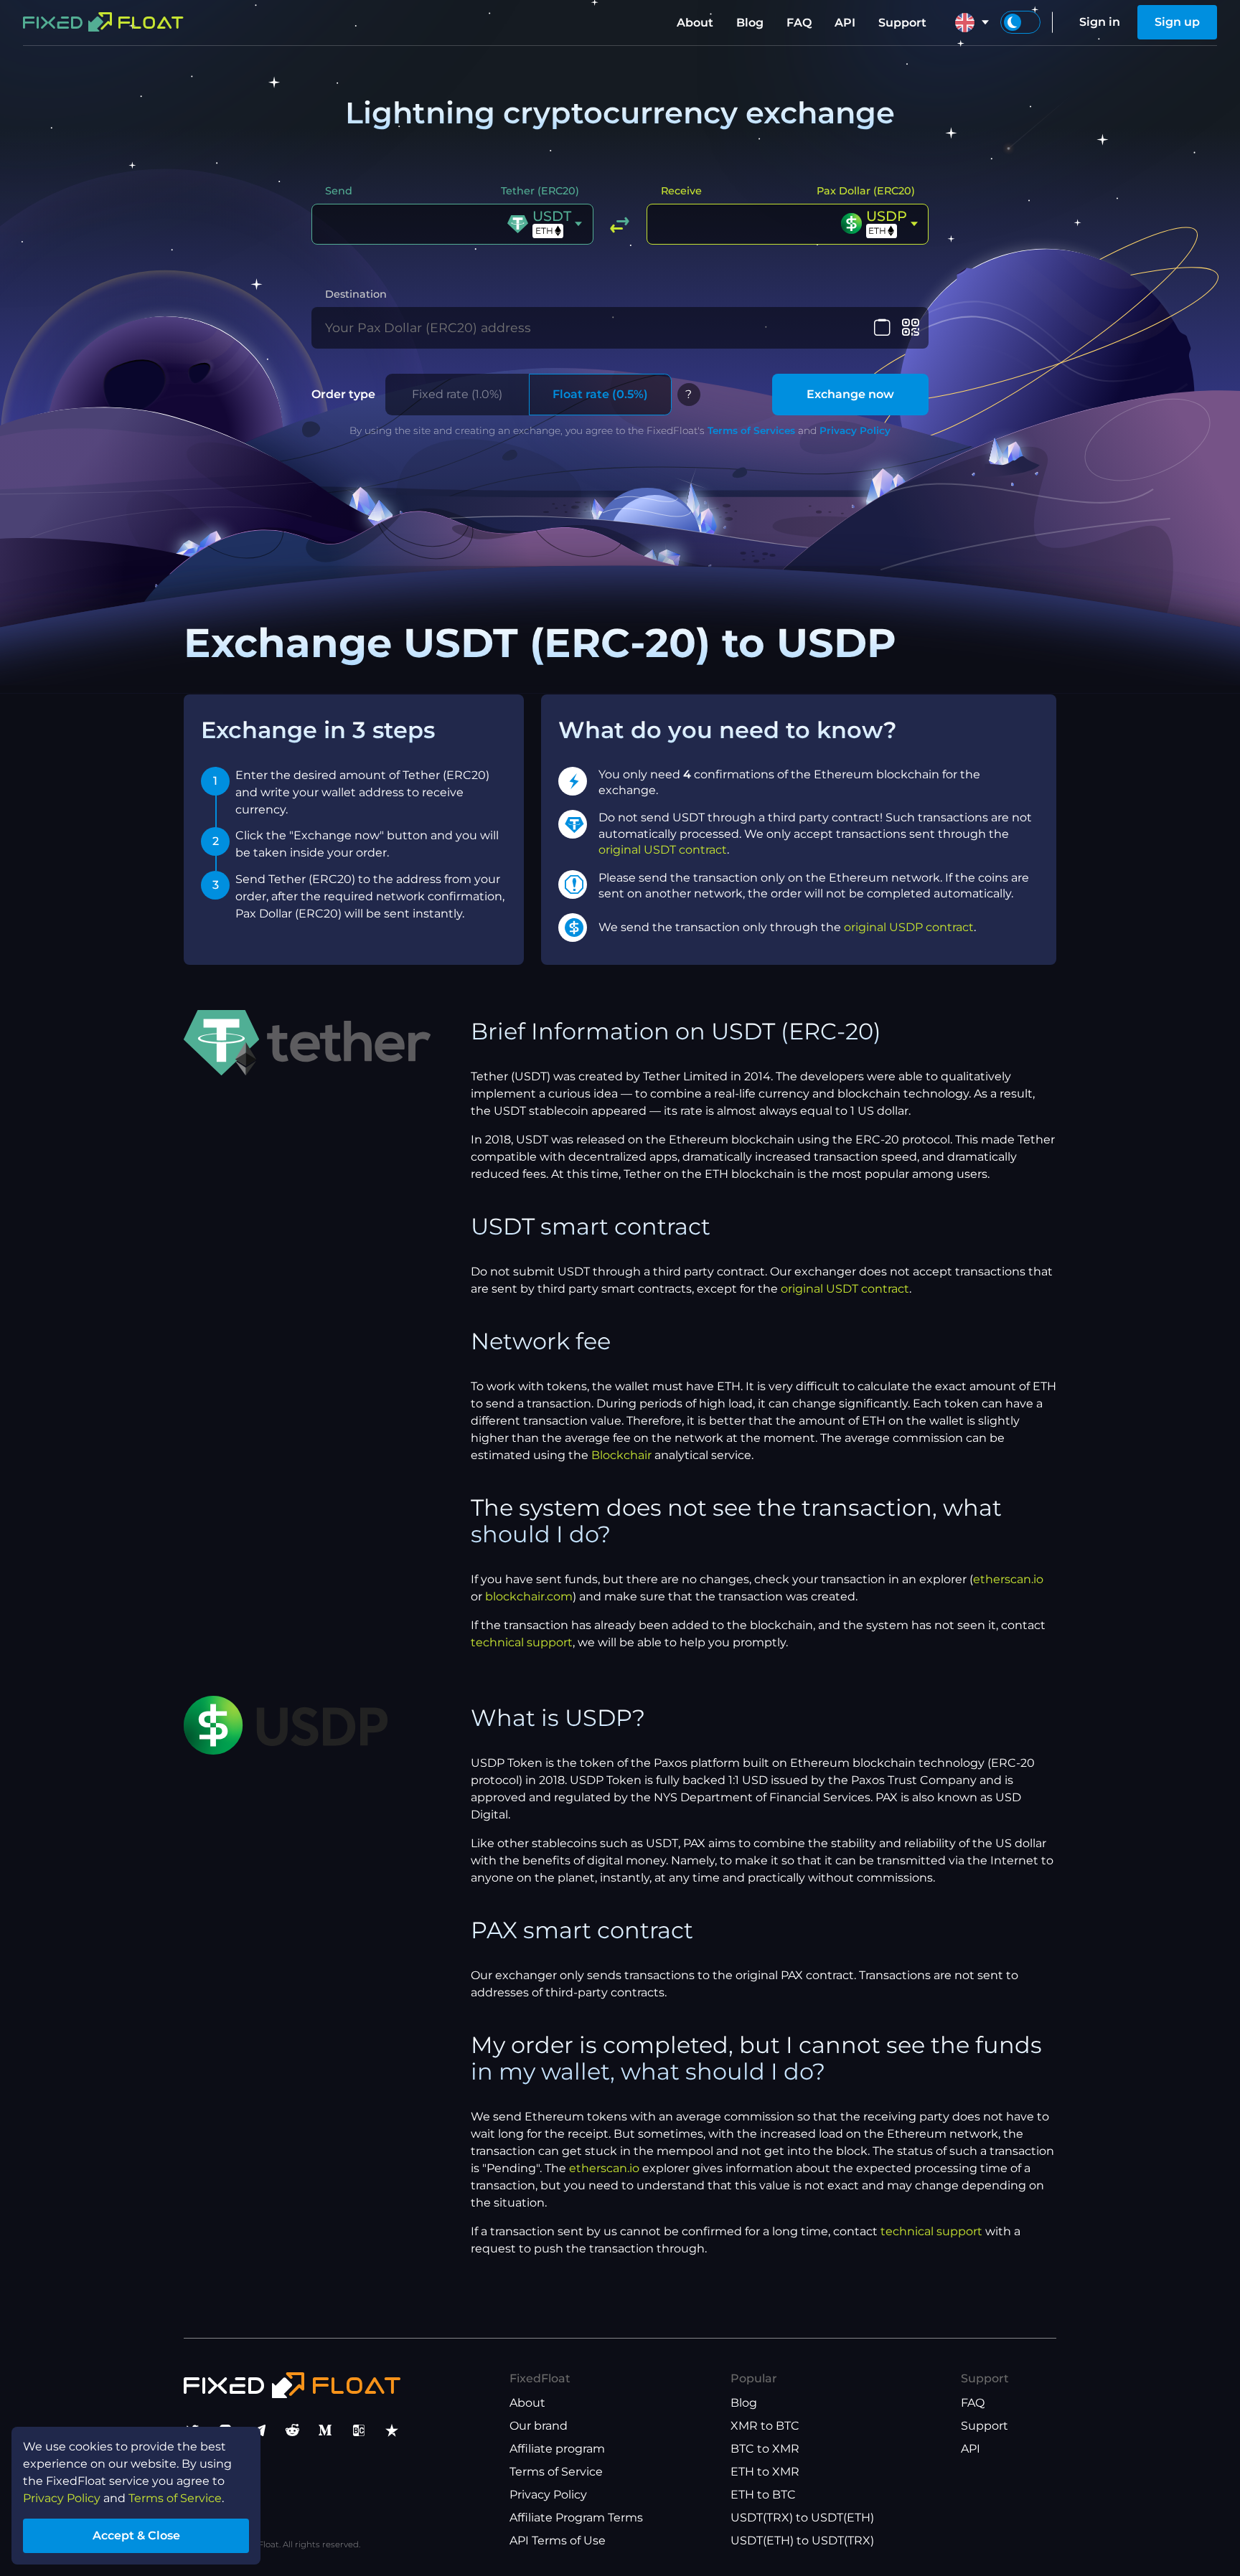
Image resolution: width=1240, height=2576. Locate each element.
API (845, 23)
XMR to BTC (765, 2426)
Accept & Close (136, 2535)
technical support (522, 1642)
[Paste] (882, 328)
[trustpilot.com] (392, 2430)
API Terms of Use (558, 2540)
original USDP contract (909, 927)
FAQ (799, 23)
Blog (750, 23)
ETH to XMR (765, 2472)
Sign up (1177, 22)
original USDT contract (663, 850)
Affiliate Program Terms (576, 2518)
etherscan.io (1008, 1579)
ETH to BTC (763, 2495)
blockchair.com (529, 1596)
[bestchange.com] (359, 2430)
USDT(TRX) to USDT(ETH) (802, 2518)
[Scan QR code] (910, 328)
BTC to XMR (765, 2449)
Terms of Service (556, 2472)
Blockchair (621, 1455)
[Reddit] (292, 2430)
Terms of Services (751, 430)
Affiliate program (557, 2449)
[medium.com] (325, 2430)
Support (902, 23)
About (695, 23)
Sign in (1100, 22)
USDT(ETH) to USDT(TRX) (802, 2540)
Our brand (539, 2426)
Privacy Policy (855, 430)
